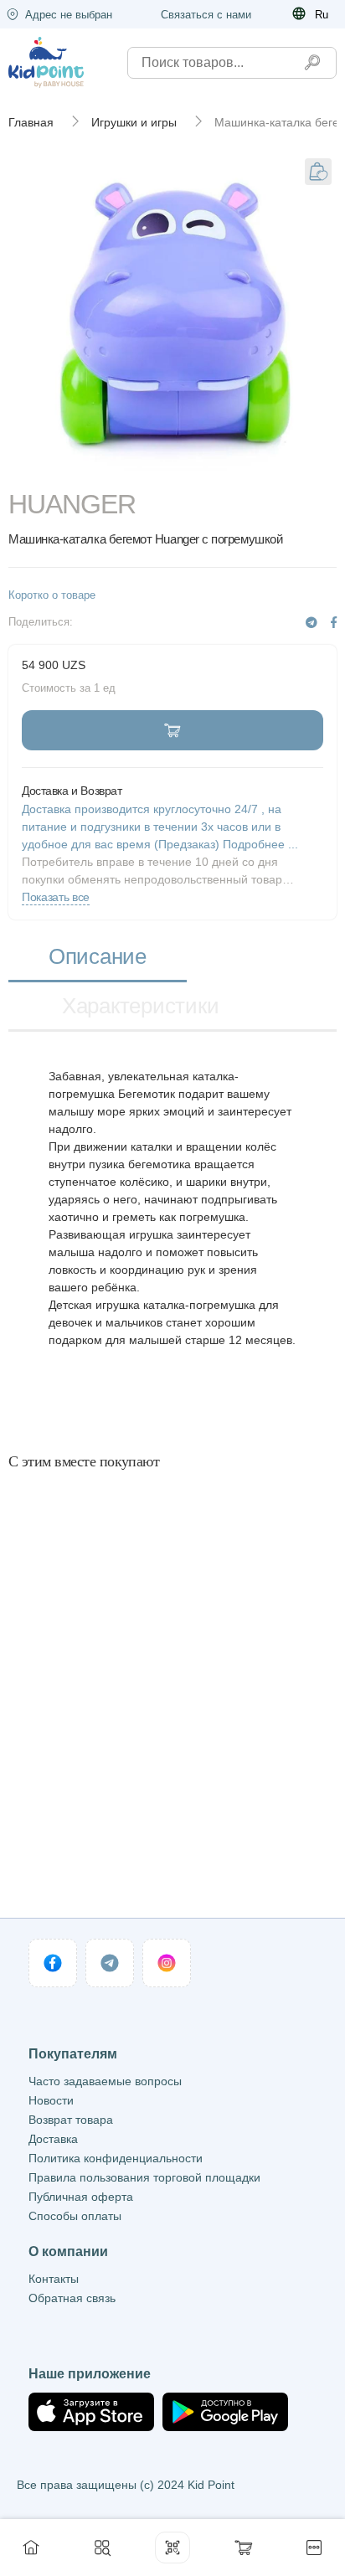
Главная (31, 122)
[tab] (98, 958)
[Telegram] (312, 623)
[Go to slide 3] (172, 467)
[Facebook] (334, 623)
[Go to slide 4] (239, 467)
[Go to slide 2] (106, 467)
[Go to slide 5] (305, 467)
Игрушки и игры (134, 122)
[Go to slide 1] (40, 467)
